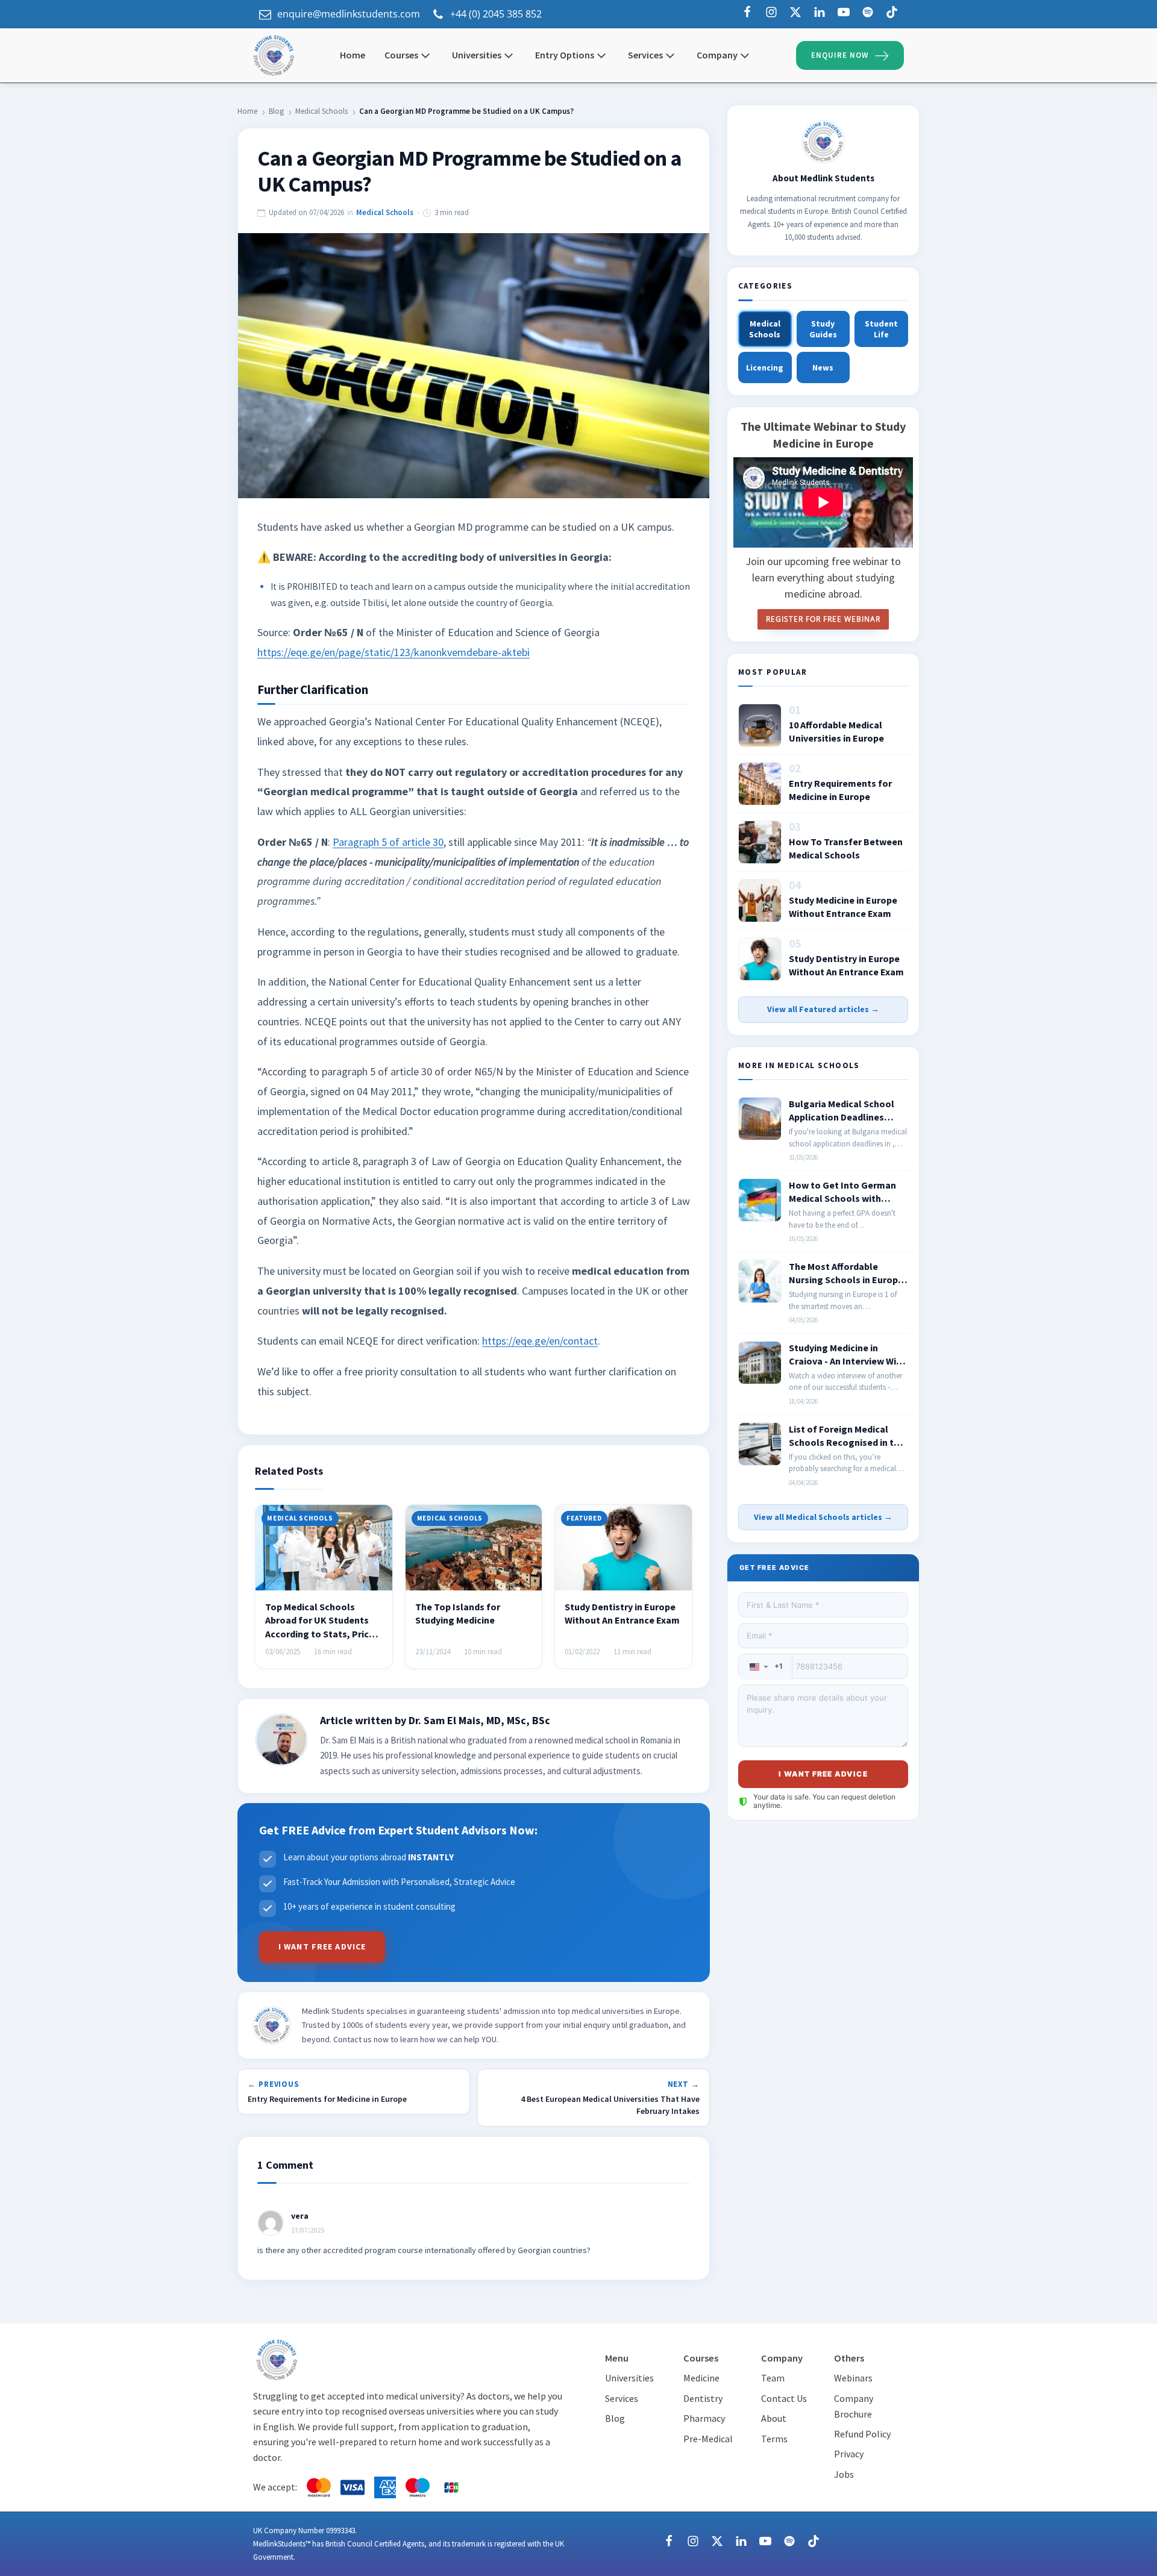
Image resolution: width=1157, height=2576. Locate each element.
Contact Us (784, 2398)
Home (247, 111)
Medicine (701, 2378)
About (774, 2418)
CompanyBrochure (854, 2406)
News (823, 367)
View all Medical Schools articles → (823, 1517)
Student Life (881, 329)
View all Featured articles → (823, 1009)
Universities (477, 55)
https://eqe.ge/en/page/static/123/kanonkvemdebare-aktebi (394, 652)
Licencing (765, 367)
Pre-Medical (708, 2439)
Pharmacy (704, 2418)
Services (622, 2398)
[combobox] (766, 1667)
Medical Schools (321, 111)
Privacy (849, 2454)
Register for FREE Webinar (823, 619)
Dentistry (703, 2398)
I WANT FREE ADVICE (322, 1946)
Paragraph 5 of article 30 (388, 842)
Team (773, 2378)
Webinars (853, 2378)
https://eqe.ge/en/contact (540, 1341)
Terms (774, 2439)
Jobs (844, 2474)
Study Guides (823, 329)
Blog (276, 111)
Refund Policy (862, 2434)
